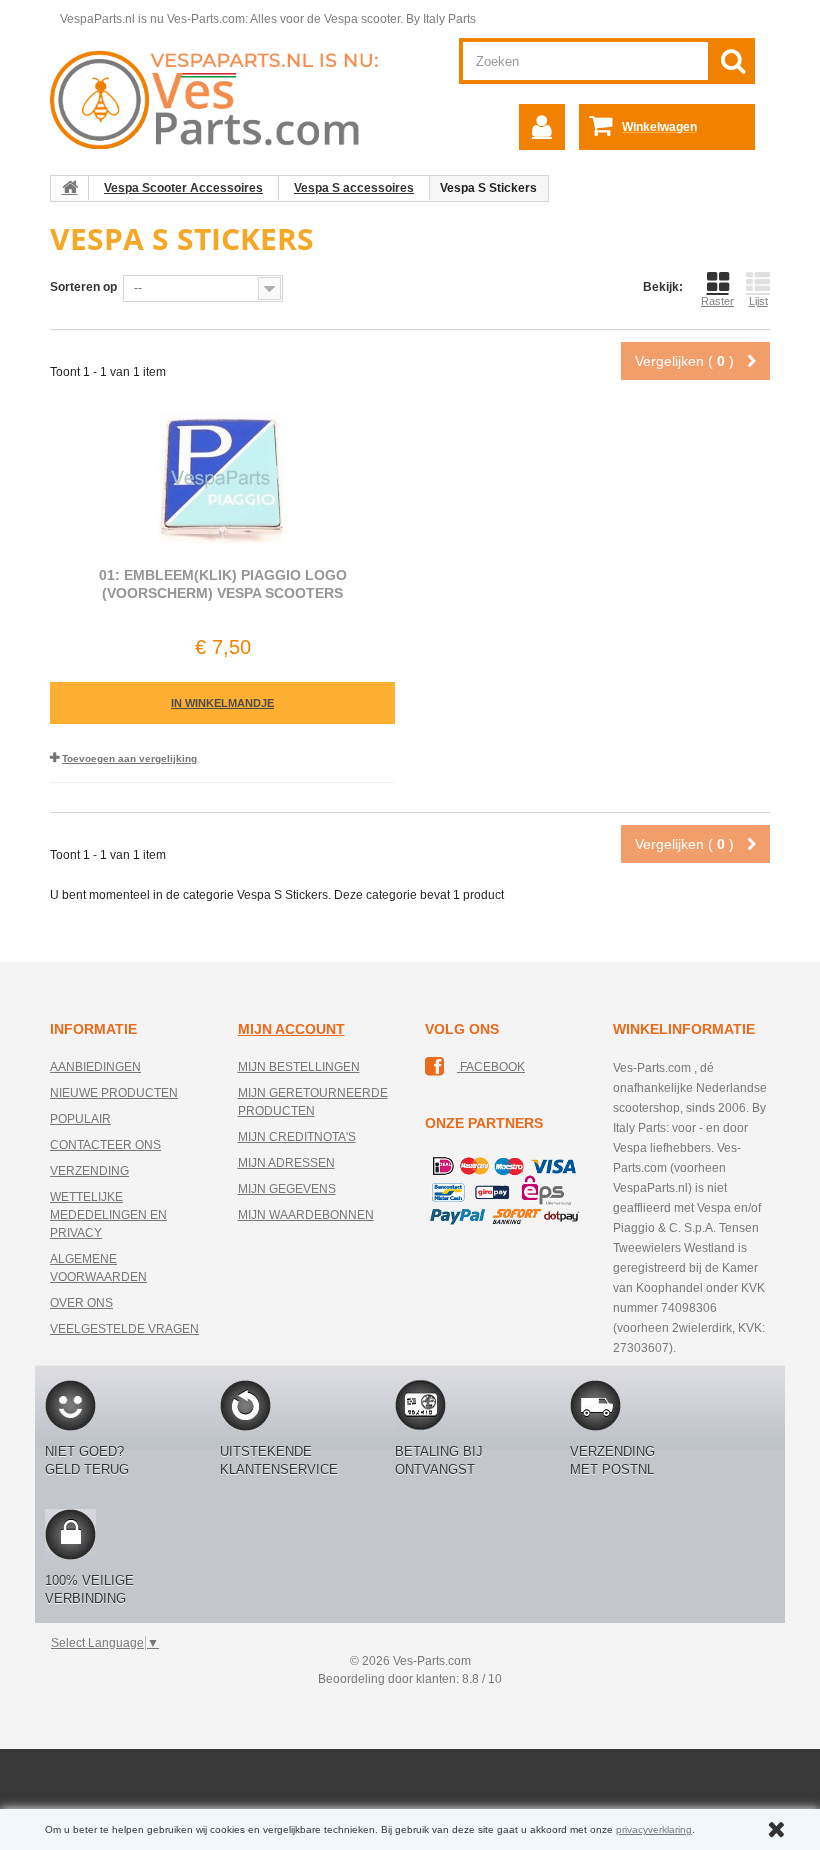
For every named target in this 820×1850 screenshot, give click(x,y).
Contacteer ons (105, 1145)
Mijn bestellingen (299, 1067)
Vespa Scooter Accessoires (183, 188)
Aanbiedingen (95, 1067)
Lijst (758, 301)
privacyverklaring (654, 1829)
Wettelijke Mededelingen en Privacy (108, 1215)
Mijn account (291, 1029)
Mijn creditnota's (297, 1137)
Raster (717, 301)
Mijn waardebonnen (306, 1215)
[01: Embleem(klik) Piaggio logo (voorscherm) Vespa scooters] (222, 478)
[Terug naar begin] (70, 188)
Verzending (89, 1171)
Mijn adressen (286, 1163)
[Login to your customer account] (542, 127)
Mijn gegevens (287, 1189)
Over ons (81, 1303)
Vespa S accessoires (354, 188)
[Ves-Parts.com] (222, 99)
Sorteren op (83, 287)
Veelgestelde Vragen (124, 1329)
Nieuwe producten (114, 1093)
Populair (80, 1119)
